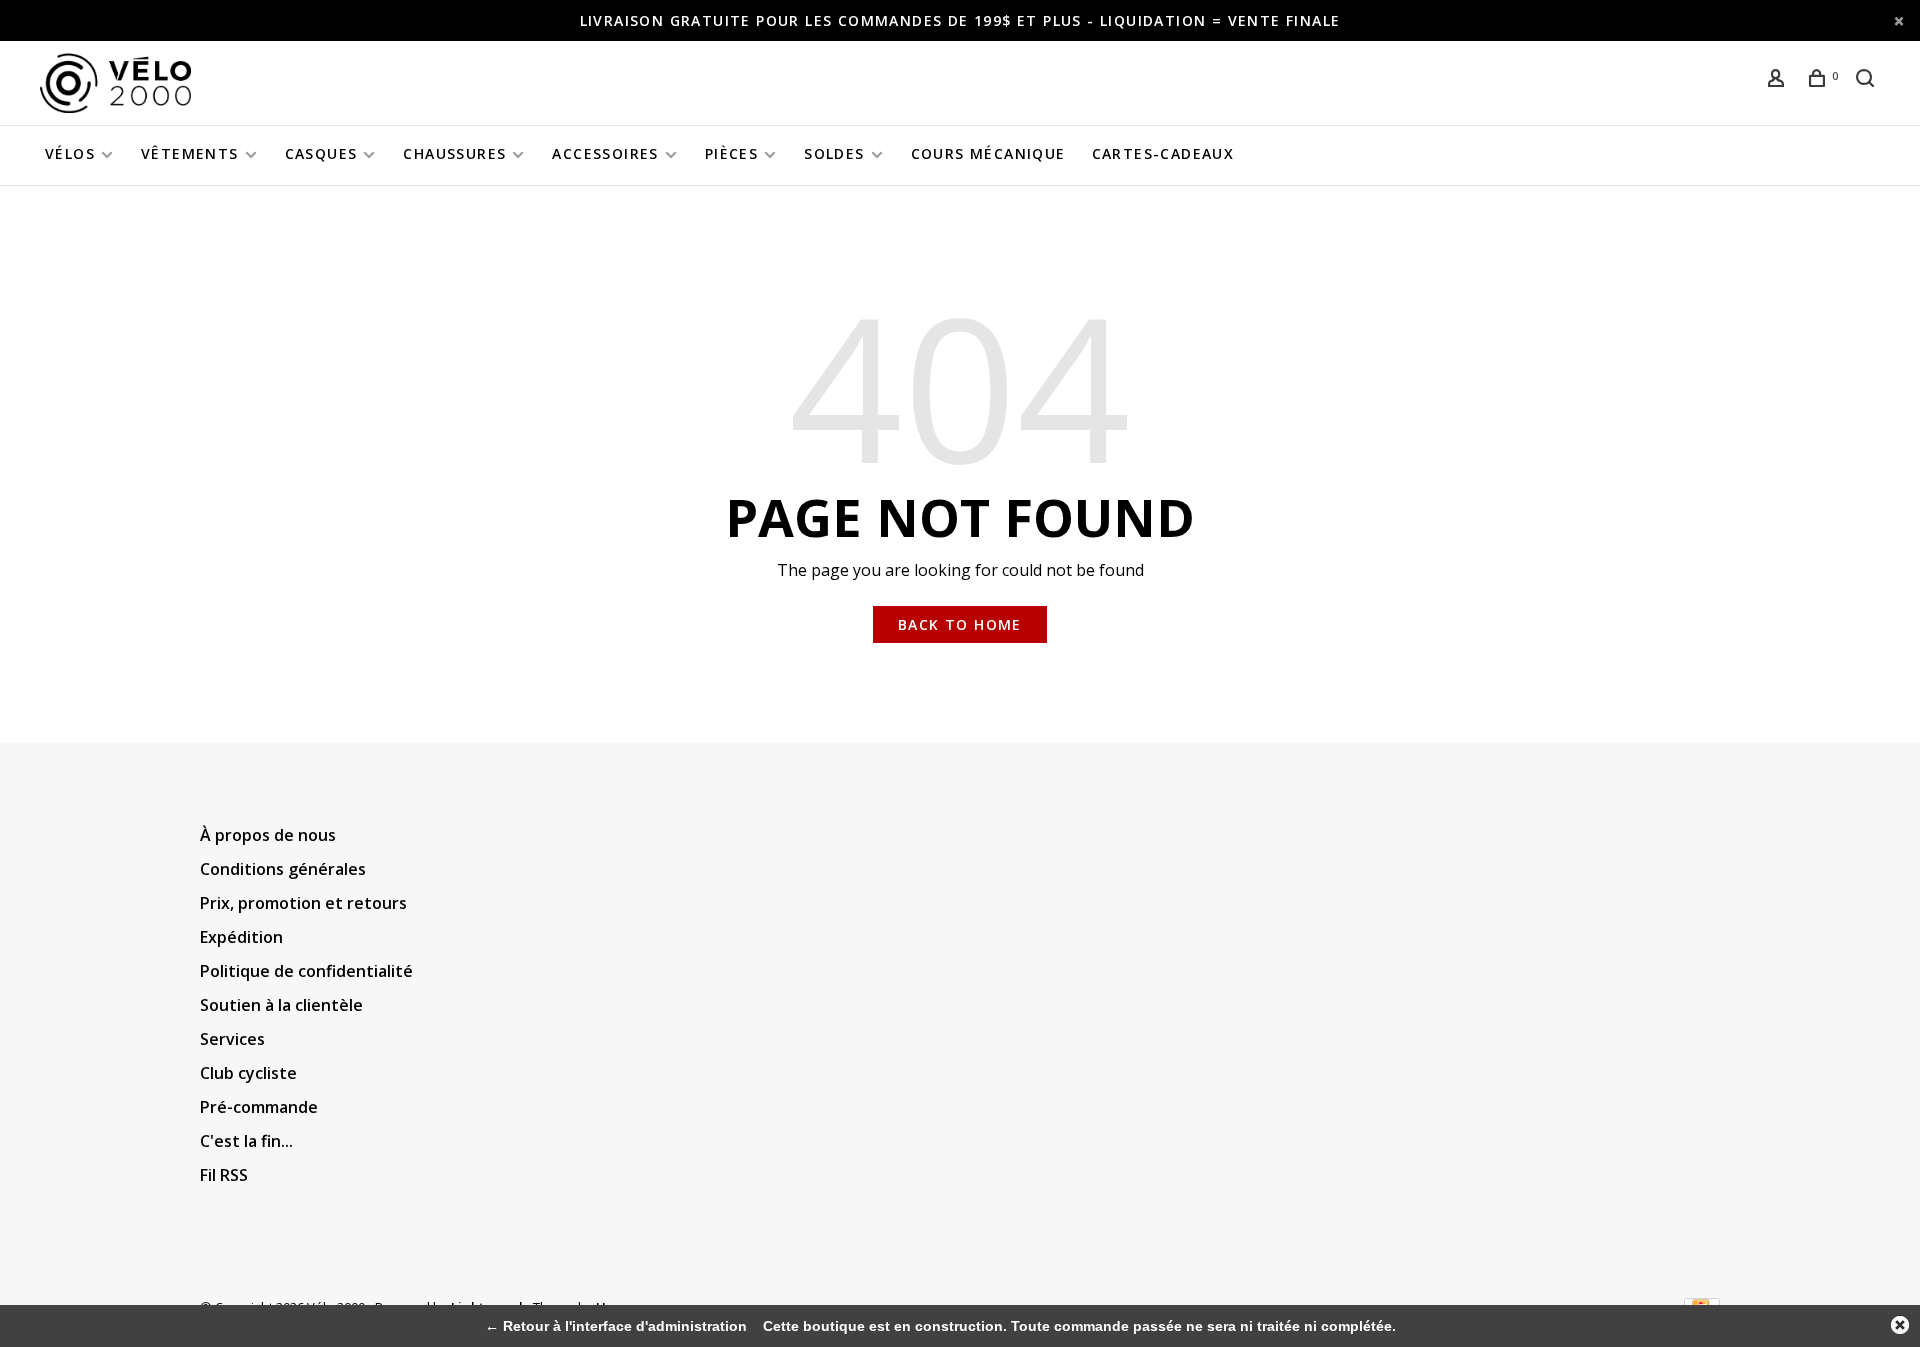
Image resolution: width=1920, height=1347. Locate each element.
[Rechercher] (1868, 80)
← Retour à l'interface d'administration (616, 1326)
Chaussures (454, 153)
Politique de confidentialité (306, 971)
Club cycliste (248, 1073)
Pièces (731, 153)
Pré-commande (259, 1107)
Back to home (960, 624)
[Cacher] (1900, 1325)
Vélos (70, 153)
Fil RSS (224, 1175)
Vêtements (190, 153)
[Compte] (1779, 80)
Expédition (241, 937)
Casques (321, 153)
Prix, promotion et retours (303, 903)
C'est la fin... (246, 1141)
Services (232, 1039)
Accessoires (605, 153)
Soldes (834, 153)
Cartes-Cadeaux (1163, 153)
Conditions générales (283, 869)
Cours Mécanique (988, 153)
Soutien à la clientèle (281, 1005)
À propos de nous (268, 835)
